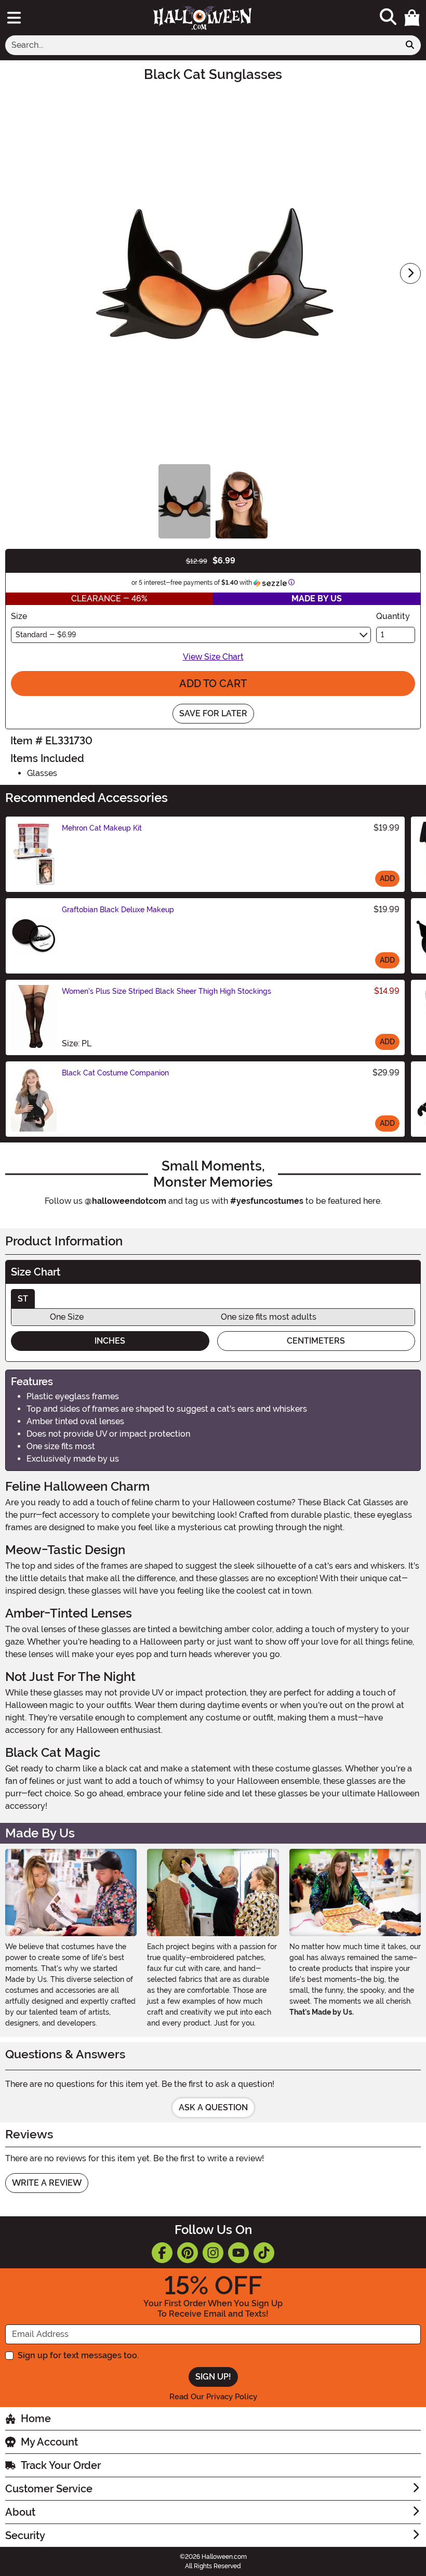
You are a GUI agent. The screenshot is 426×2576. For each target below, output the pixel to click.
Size (19, 616)
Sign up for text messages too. (78, 2355)
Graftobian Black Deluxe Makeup (118, 910)
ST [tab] (23, 1299)
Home (36, 2419)
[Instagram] (213, 2253)
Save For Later (213, 713)
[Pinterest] (188, 2253)
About (20, 2512)
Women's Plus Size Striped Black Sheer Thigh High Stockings (167, 991)
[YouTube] (238, 2253)
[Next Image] (410, 273)
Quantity (393, 616)
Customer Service (49, 2489)
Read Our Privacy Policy (213, 2397)
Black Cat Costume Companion (115, 1073)
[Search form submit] (410, 45)
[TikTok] (264, 2253)
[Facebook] (162, 2253)
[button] (412, 18)
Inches (110, 1341)
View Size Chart (213, 657)
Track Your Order (61, 2465)
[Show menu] (14, 18)
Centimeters (316, 1341)
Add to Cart (213, 684)
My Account (49, 2442)
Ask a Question (213, 2107)
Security (25, 2535)
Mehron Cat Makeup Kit (102, 828)
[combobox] (202, 45)
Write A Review (47, 2183)
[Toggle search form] (388, 17)
